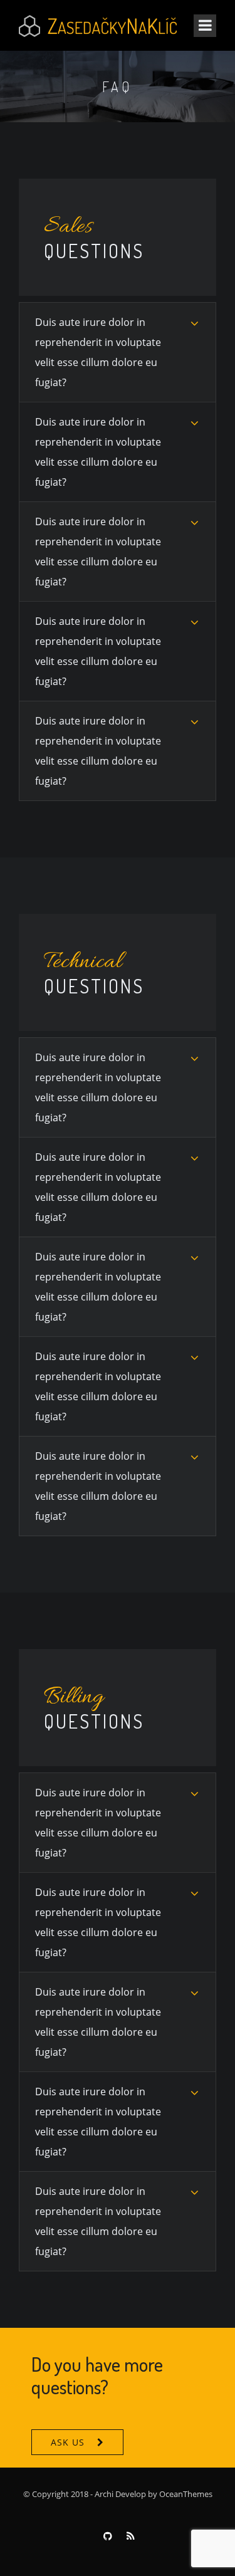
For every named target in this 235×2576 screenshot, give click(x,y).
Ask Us (68, 2442)
